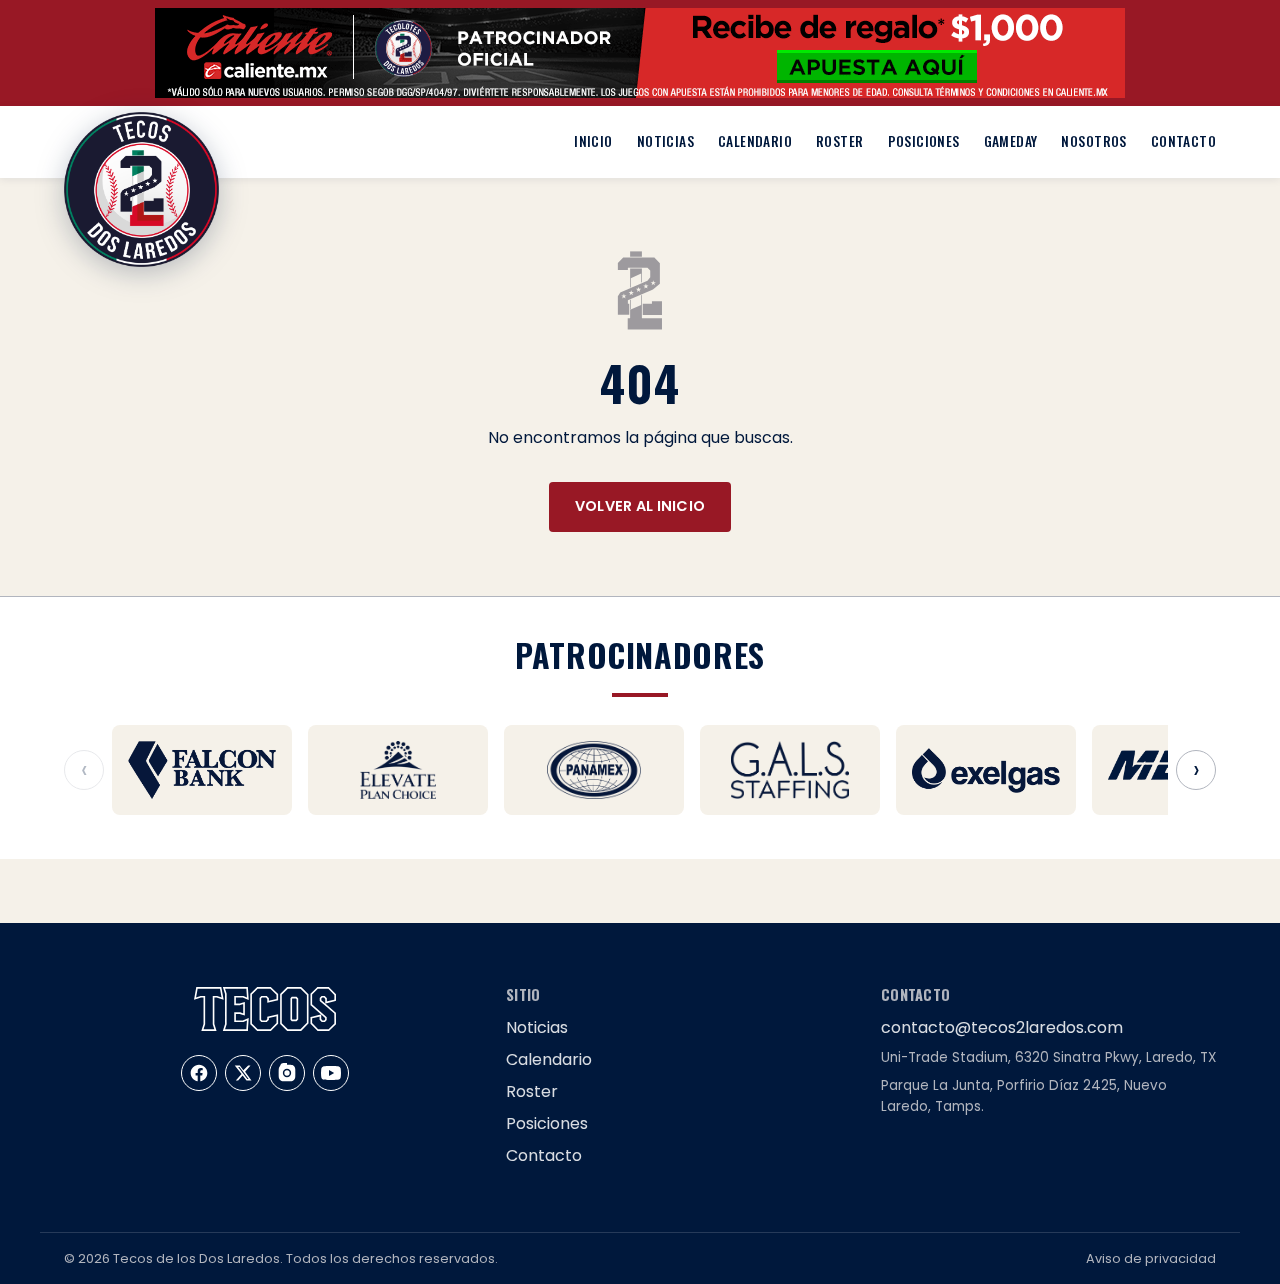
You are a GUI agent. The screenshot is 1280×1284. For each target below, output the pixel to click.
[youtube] (331, 1073)
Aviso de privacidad (1151, 1258)
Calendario (755, 141)
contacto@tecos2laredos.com (1002, 1027)
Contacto (1183, 141)
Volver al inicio (640, 506)
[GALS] (790, 770)
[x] (243, 1073)
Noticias (665, 141)
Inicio (593, 141)
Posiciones (924, 141)
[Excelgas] (986, 770)
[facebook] (199, 1073)
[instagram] (287, 1073)
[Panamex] (594, 770)
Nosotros (1093, 141)
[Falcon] (202, 770)
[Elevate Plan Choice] (398, 770)
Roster (839, 141)
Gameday (1011, 141)
